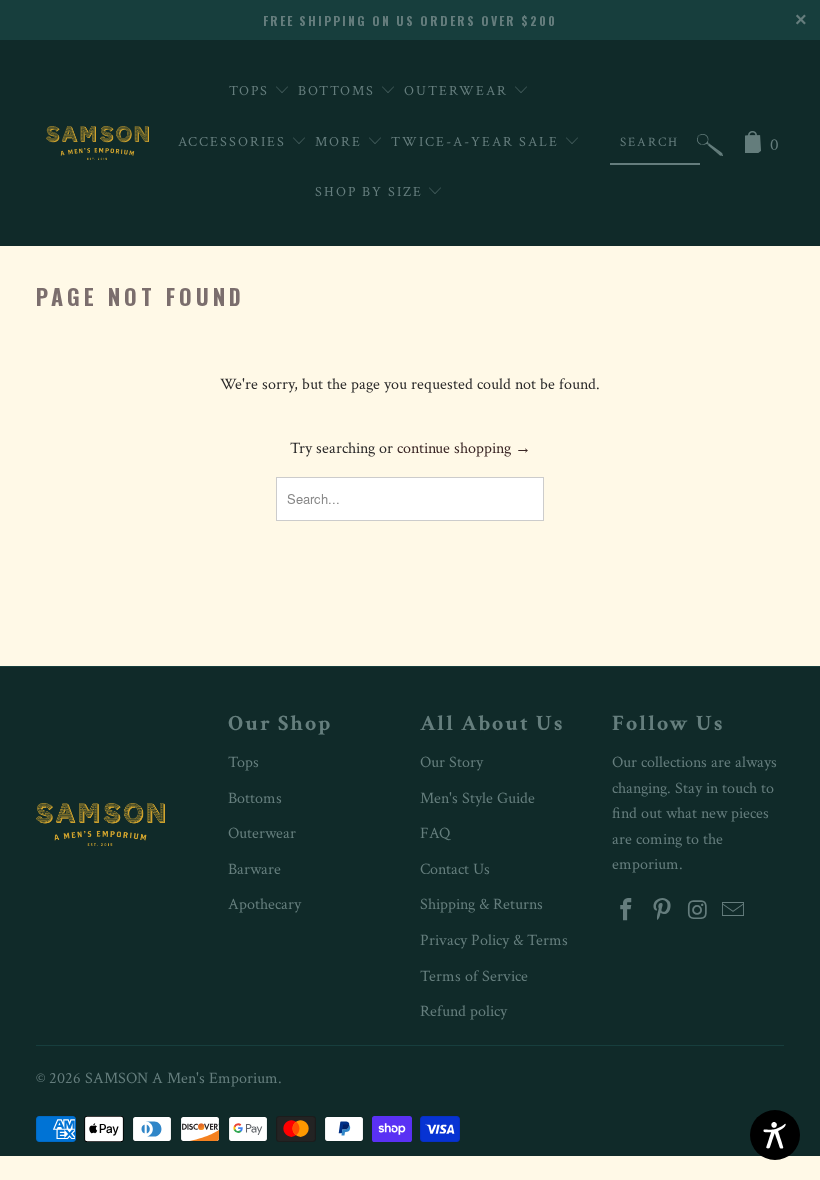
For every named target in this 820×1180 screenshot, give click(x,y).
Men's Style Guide (477, 798)
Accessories (234, 142)
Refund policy (463, 1011)
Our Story (451, 762)
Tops (251, 91)
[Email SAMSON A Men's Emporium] (734, 911)
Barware (254, 869)
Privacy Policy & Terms (494, 940)
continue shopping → (464, 448)
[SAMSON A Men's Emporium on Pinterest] (663, 911)
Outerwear (458, 91)
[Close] (802, 17)
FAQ (435, 833)
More (341, 142)
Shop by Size (371, 192)
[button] (710, 149)
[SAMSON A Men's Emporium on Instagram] (698, 911)
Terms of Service (474, 976)
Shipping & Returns (481, 904)
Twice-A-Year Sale (477, 142)
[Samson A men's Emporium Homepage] (97, 143)
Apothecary (264, 904)
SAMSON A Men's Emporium (181, 1078)
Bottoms (339, 91)
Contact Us (455, 869)
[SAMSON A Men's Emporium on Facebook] (627, 911)
